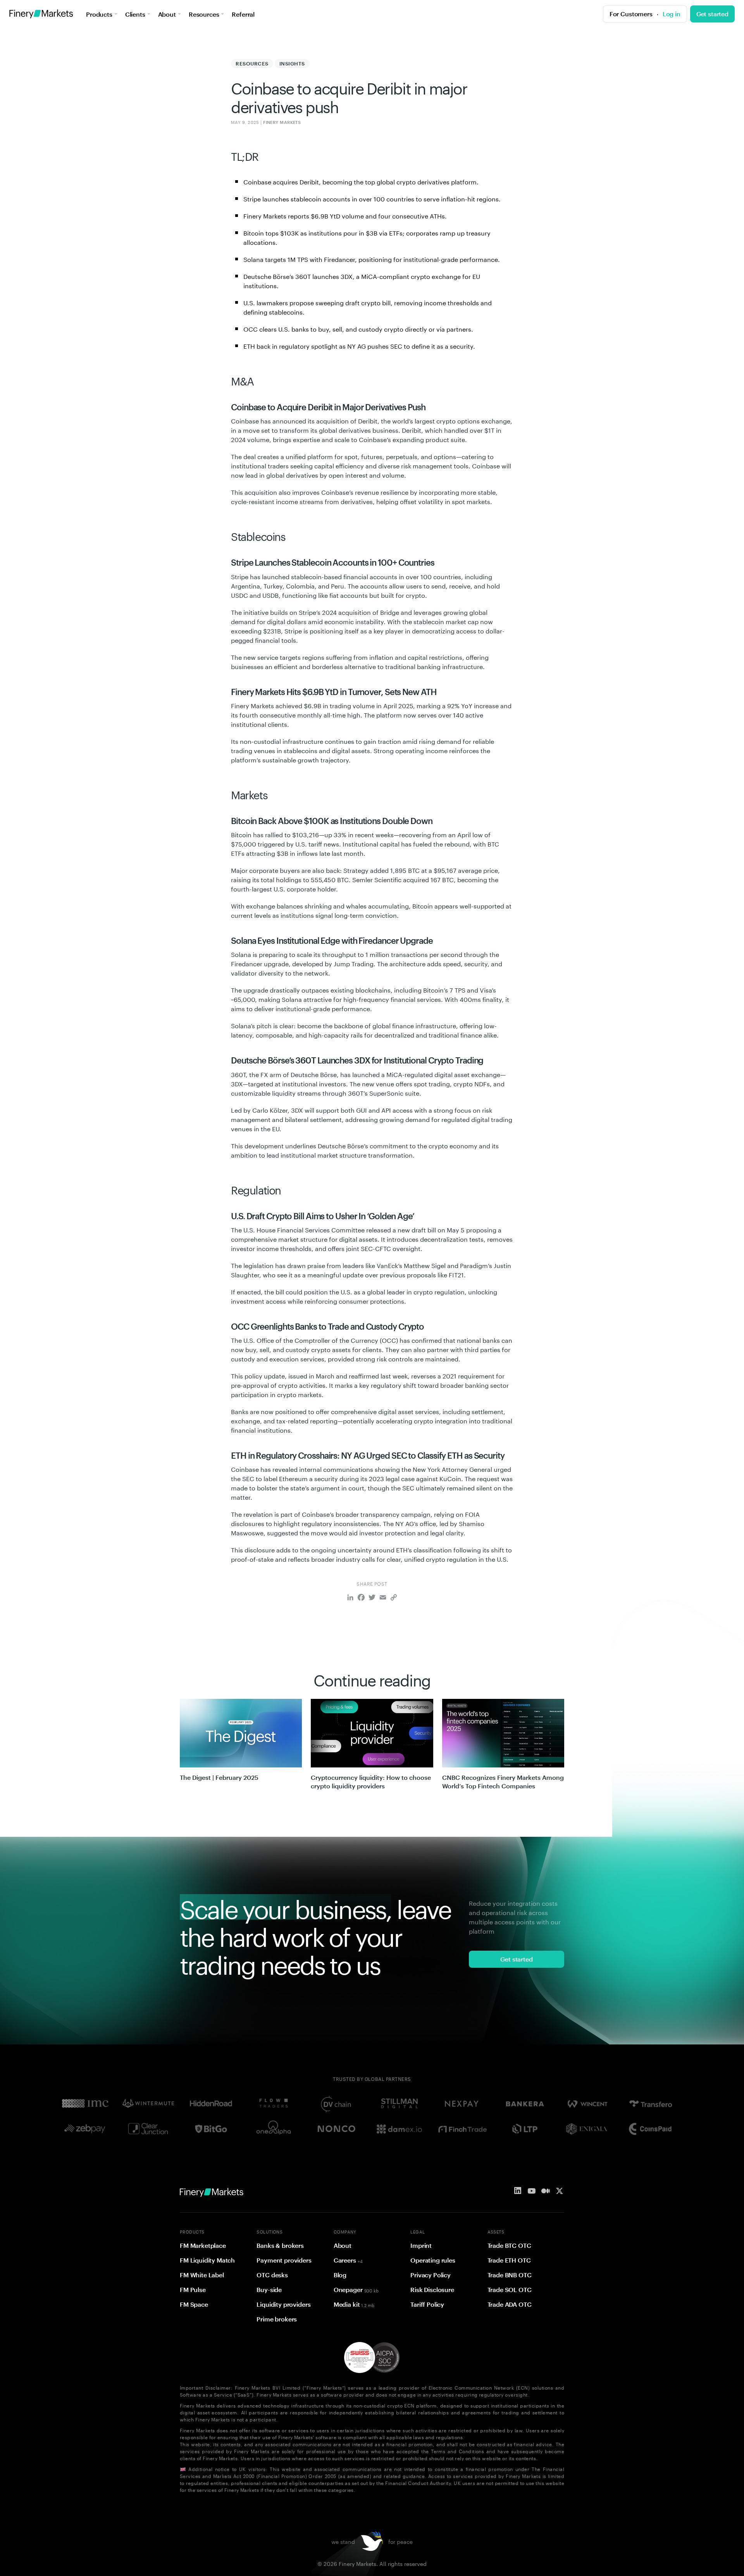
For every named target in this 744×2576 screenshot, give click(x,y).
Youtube (532, 2191)
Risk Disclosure (432, 2290)
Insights (292, 64)
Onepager (356, 2290)
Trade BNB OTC (510, 2275)
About (167, 14)
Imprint (421, 2246)
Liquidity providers (283, 2304)
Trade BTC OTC (509, 2246)
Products (99, 14)
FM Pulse (193, 2290)
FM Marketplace (203, 2246)
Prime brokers (277, 2319)
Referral (243, 14)
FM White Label (202, 2275)
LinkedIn (518, 2191)
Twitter (560, 2191)
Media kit (354, 2304)
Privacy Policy (431, 2275)
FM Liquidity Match (207, 2260)
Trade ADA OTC (510, 2304)
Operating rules (433, 2260)
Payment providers (284, 2260)
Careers (348, 2260)
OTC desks (272, 2275)
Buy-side (269, 2290)
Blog (340, 2275)
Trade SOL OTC (510, 2290)
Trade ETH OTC (509, 2260)
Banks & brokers (280, 2246)
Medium (546, 2191)
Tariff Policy (427, 2304)
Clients (135, 14)
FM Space (194, 2304)
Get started (712, 14)
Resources (204, 14)
